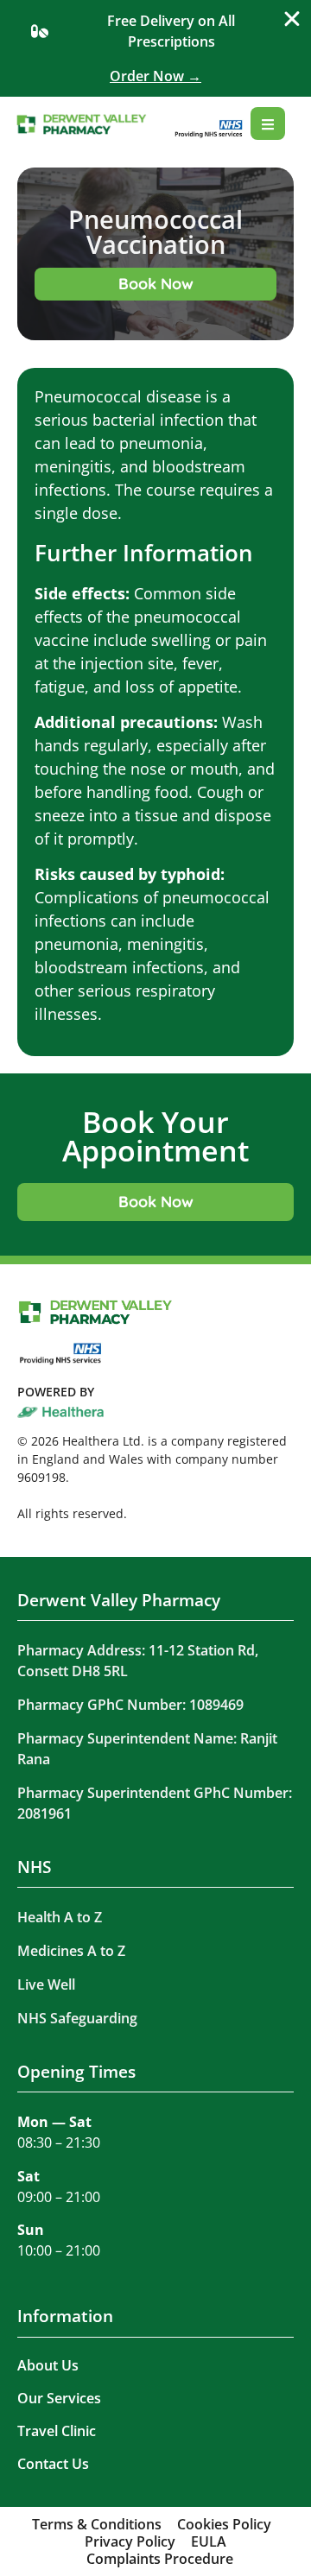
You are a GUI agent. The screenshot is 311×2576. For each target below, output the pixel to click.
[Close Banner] (292, 19)
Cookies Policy (224, 2524)
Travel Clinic (57, 2431)
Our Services (59, 2398)
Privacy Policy (130, 2541)
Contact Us (53, 2464)
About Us (48, 2365)
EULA (209, 2541)
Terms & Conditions (97, 2524)
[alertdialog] (155, 48)
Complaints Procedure (160, 2559)
